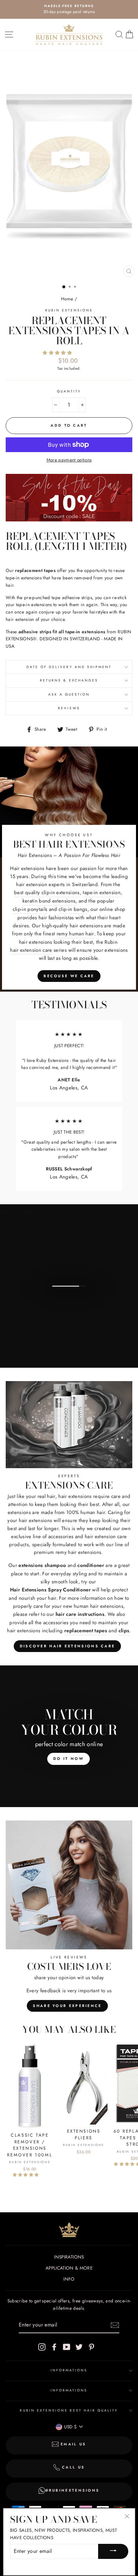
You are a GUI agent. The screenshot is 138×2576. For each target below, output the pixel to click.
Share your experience (67, 2006)
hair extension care (31, 950)
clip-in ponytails (30, 909)
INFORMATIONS (69, 2370)
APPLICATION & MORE (69, 2268)
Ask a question (69, 694)
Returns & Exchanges (69, 680)
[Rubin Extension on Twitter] (79, 2347)
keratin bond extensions (49, 901)
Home (67, 299)
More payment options (69, 460)
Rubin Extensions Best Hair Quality (69, 2410)
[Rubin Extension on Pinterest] (91, 2347)
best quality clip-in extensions (47, 892)
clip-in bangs (73, 909)
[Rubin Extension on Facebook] (54, 2347)
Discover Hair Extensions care (67, 1646)
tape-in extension (102, 892)
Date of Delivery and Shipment (69, 667)
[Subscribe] (115, 2325)
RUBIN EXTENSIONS (69, 310)
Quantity (69, 391)
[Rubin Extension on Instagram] (42, 2347)
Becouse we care (69, 976)
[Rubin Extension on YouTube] (67, 2347)
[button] (58, 353)
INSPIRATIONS (69, 2257)
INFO (69, 2279)
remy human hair (75, 934)
